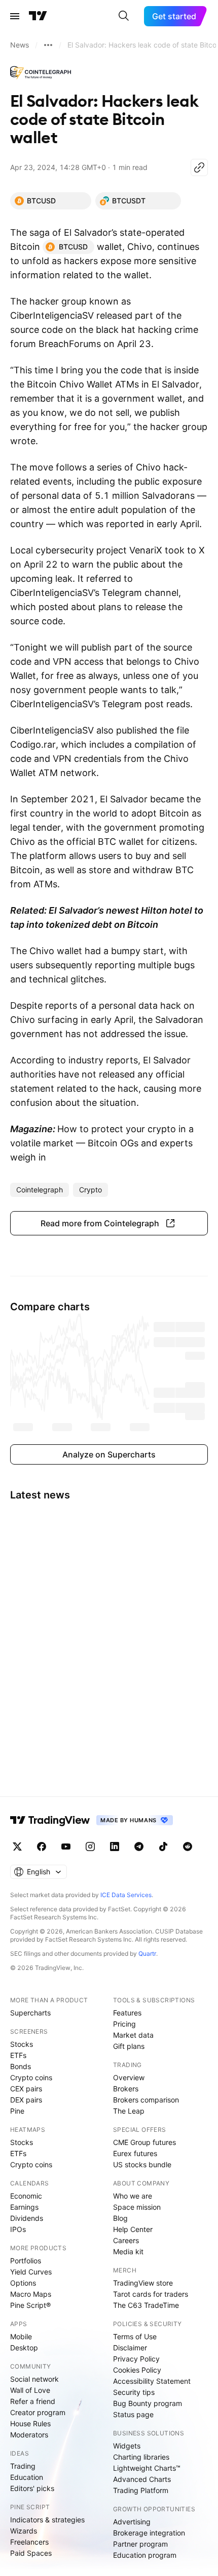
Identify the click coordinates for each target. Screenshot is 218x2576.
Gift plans (129, 2046)
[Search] (124, 16)
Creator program (38, 2412)
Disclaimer (130, 2348)
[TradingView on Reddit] (188, 1847)
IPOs (18, 2229)
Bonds (21, 2066)
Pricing (124, 2024)
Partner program (140, 2544)
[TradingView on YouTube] (66, 1847)
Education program (145, 2555)
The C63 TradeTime (146, 2305)
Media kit (128, 2251)
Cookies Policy (137, 2370)
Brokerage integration (149, 2533)
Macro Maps (31, 2294)
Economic (26, 2196)
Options (23, 2283)
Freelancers (29, 2542)
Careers (126, 2240)
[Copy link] (199, 167)
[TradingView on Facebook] (42, 1847)
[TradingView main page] (38, 16)
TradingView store (143, 2283)
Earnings (24, 2207)
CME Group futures (144, 2142)
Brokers (126, 2089)
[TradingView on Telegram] (139, 1847)
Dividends (27, 2218)
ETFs (18, 2055)
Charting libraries (141, 2457)
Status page (133, 2414)
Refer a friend (33, 2401)
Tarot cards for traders (151, 2294)
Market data (133, 2035)
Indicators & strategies (47, 2520)
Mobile (21, 2336)
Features (127, 2013)
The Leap (129, 2111)
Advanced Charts (142, 2479)
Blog (120, 2218)
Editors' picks (32, 2488)
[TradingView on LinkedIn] (115, 1847)
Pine (17, 2111)
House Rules (30, 2423)
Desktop (24, 2348)
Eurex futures (135, 2153)
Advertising (132, 2522)
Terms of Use (135, 2336)
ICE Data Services (126, 1895)
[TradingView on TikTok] (163, 1847)
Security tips (134, 2392)
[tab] (51, 201)
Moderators (29, 2435)
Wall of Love (30, 2390)
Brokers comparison (146, 2100)
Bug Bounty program (148, 2403)
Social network (34, 2379)
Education (27, 2477)
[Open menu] (15, 16)
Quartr (147, 1954)
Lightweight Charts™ (147, 2468)
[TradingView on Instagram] (90, 1847)
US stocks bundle (142, 2164)
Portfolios (26, 2261)
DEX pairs (26, 2100)
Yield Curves (31, 2272)
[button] (109, 1223)
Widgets (127, 2446)
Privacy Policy (136, 2359)
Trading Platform (141, 2490)
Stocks (22, 2044)
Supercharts (30, 2013)
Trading (23, 2466)
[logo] (41, 73)
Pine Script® (30, 2305)
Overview (129, 2077)
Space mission (137, 2207)
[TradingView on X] (17, 1847)
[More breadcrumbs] (48, 45)
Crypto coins (31, 2077)
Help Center (133, 2229)
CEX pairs (26, 2089)
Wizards (24, 2531)
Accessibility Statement (152, 2381)
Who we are (133, 2196)
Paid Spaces (31, 2553)
